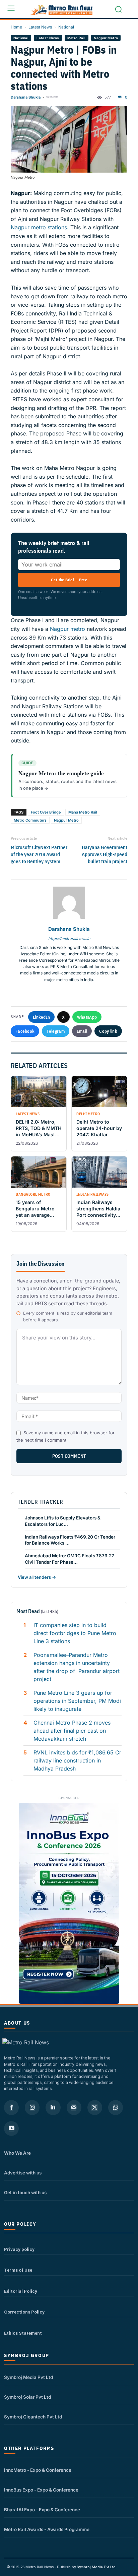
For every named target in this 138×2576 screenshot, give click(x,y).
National (66, 27)
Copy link (108, 1031)
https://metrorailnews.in (69, 939)
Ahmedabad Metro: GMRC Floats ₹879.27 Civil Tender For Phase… (70, 1559)
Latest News (40, 27)
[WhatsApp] (116, 2107)
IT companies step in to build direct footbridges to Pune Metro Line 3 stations (75, 1633)
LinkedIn (41, 1017)
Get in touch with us (25, 2193)
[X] (95, 2107)
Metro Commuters (30, 820)
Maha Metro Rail (83, 812)
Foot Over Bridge (46, 812)
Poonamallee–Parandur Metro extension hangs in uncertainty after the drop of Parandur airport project (77, 1667)
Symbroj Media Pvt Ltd (28, 2377)
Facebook (25, 1031)
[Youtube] (11, 2129)
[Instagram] (32, 2107)
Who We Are (17, 2153)
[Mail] (74, 2107)
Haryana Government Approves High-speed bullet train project (105, 854)
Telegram (55, 1031)
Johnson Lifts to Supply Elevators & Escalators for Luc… (63, 1521)
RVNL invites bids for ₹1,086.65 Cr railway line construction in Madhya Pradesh (77, 1760)
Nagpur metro (67, 629)
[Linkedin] (53, 2107)
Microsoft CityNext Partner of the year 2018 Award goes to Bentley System (39, 854)
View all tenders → (37, 1577)
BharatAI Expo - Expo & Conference (42, 2510)
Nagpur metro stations (39, 227)
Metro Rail (77, 38)
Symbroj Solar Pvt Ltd (27, 2397)
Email (82, 1031)
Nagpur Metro (106, 38)
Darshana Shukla (26, 97)
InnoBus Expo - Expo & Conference (41, 2490)
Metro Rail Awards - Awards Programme (47, 2529)
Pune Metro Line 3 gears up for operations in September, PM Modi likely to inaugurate (77, 1701)
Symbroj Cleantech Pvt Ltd (33, 2417)
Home (16, 27)
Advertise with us (23, 2173)
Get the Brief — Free (69, 580)
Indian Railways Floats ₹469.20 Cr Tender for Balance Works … (70, 1540)
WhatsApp (87, 1017)
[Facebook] (11, 2107)
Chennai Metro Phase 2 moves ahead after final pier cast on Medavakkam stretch (72, 1731)
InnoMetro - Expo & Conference (38, 2470)
